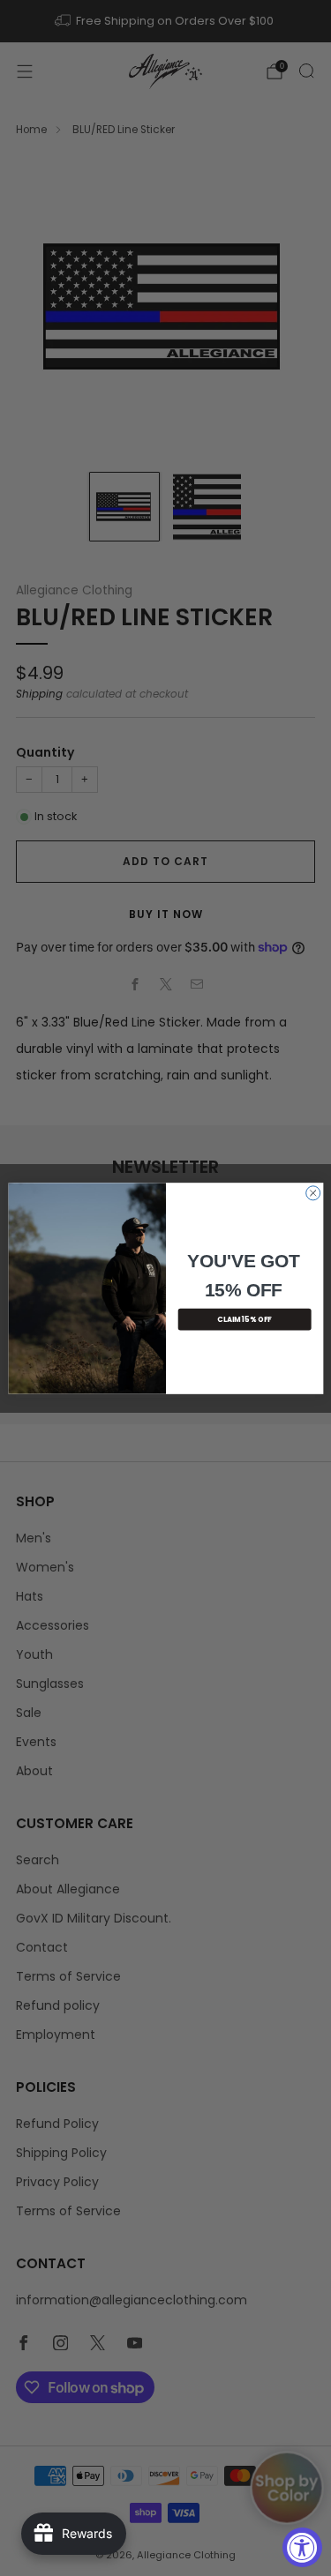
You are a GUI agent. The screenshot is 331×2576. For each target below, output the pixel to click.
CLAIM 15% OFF (244, 1319)
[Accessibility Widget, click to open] (302, 2547)
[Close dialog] (312, 1192)
